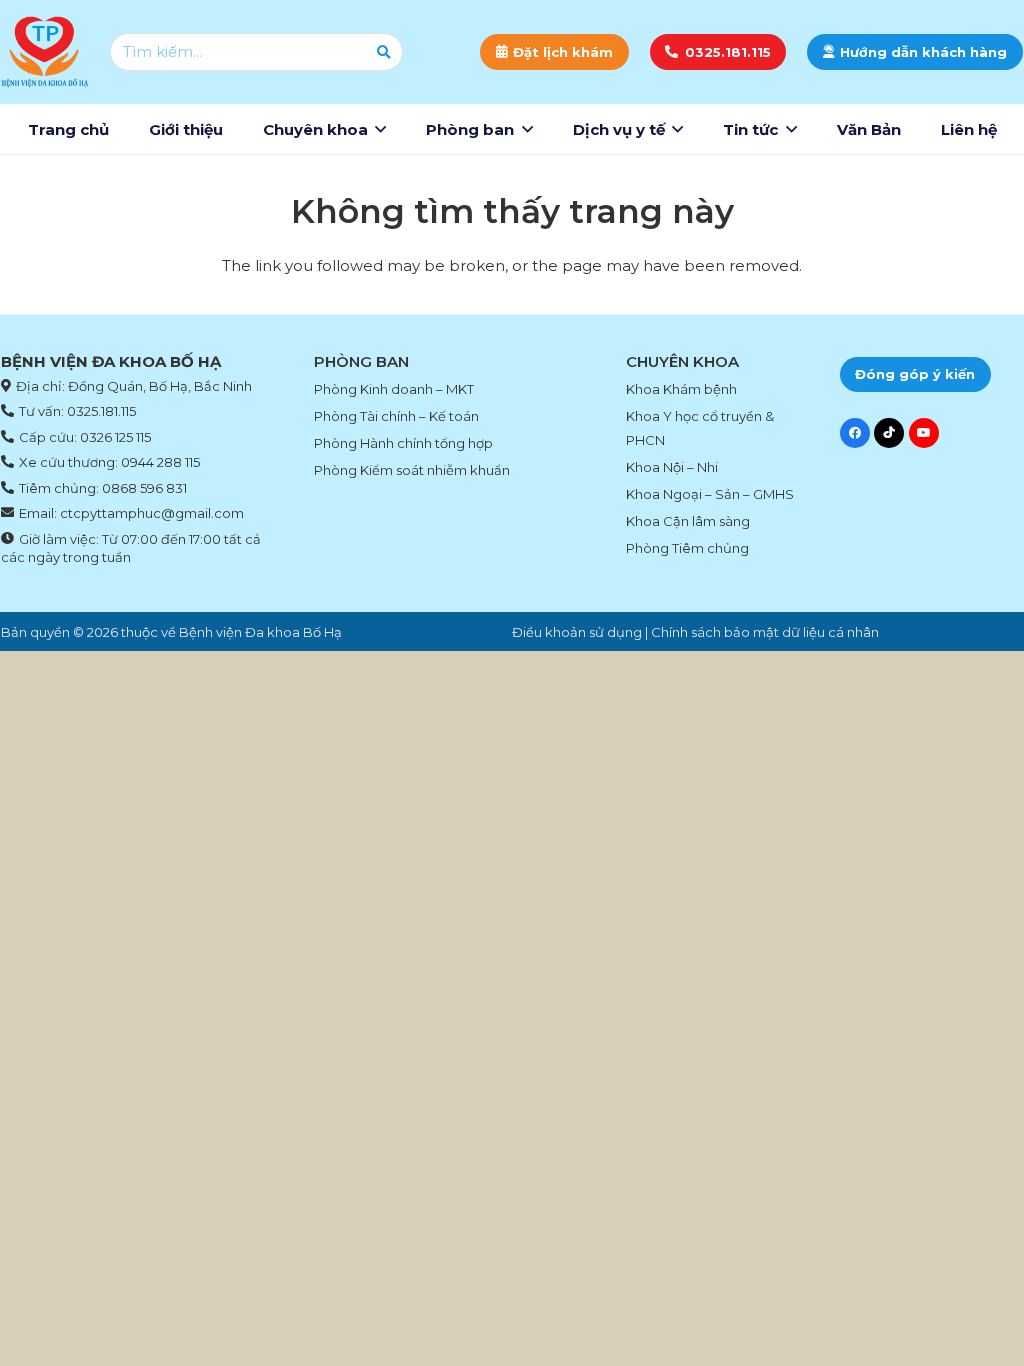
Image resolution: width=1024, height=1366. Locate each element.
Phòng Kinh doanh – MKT (394, 389)
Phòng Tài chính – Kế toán (396, 416)
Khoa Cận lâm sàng (688, 521)
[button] (380, 129)
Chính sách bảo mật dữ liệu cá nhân (765, 632)
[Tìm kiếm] (384, 52)
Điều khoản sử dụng (577, 632)
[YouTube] (924, 433)
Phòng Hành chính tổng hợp (403, 443)
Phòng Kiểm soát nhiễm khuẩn (412, 470)
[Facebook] (855, 433)
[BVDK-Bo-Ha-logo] (45, 52)
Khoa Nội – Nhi (672, 467)
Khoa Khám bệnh (681, 389)
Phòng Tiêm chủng (687, 548)
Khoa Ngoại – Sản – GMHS (710, 494)
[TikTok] (889, 433)
